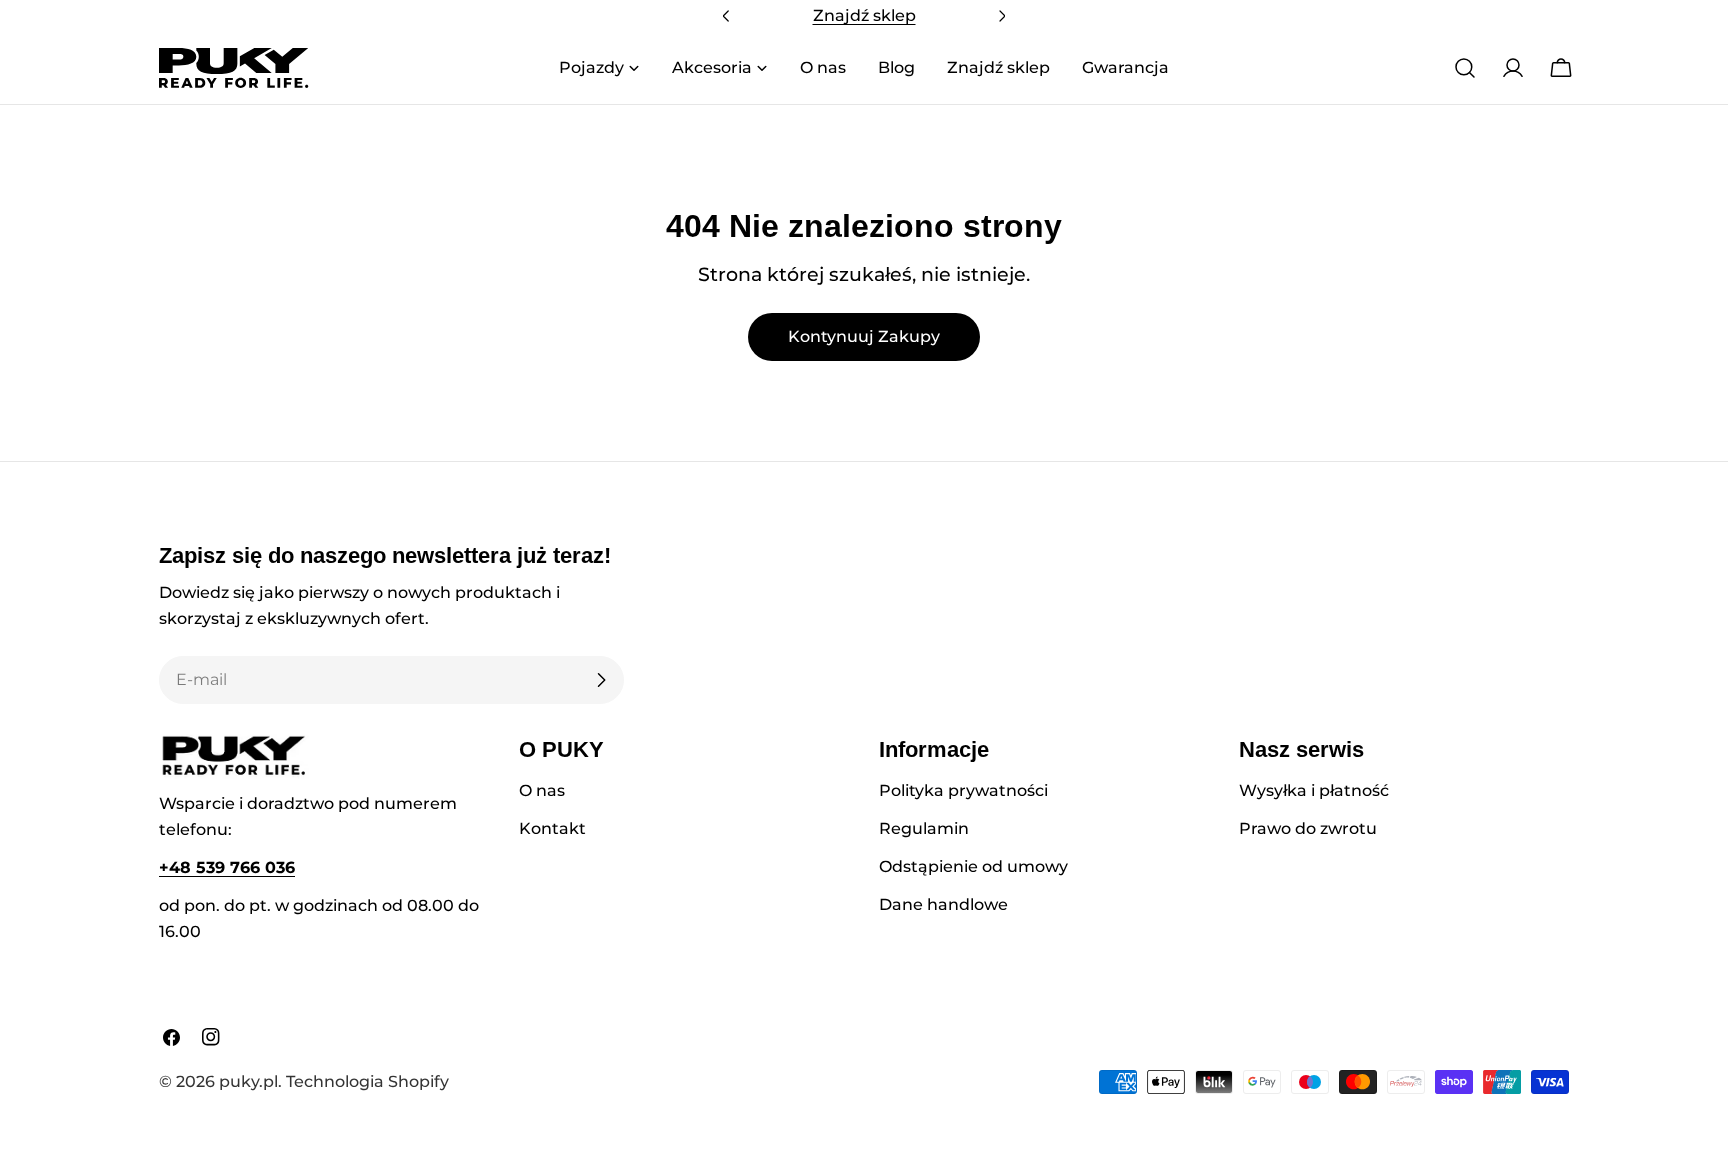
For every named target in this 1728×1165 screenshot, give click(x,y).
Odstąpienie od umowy (973, 866)
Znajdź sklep (864, 15)
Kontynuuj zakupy (864, 336)
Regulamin (924, 828)
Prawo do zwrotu (1308, 828)
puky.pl (248, 1081)
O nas (542, 790)
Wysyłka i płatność (1314, 790)
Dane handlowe (943, 904)
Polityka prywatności (963, 790)
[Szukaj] (1465, 68)
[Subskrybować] (601, 680)
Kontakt (552, 828)
